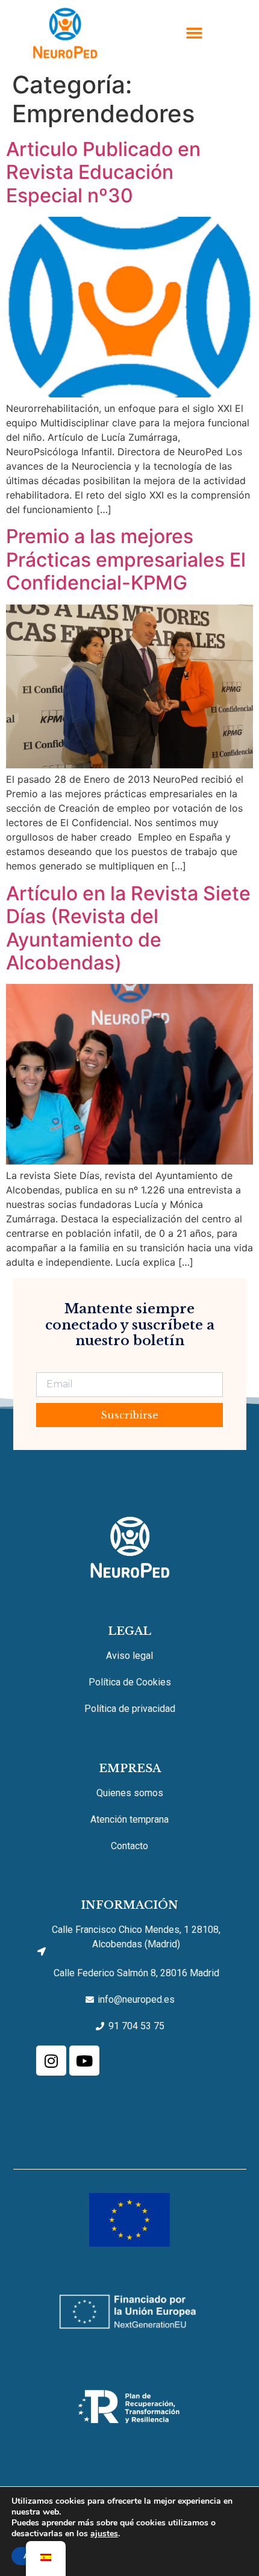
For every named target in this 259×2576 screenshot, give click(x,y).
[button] (195, 33)
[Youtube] (84, 2061)
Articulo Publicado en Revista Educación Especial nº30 (103, 172)
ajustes (104, 2534)
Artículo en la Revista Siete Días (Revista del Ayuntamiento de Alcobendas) (128, 928)
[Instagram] (51, 2061)
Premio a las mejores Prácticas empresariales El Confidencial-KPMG (126, 559)
